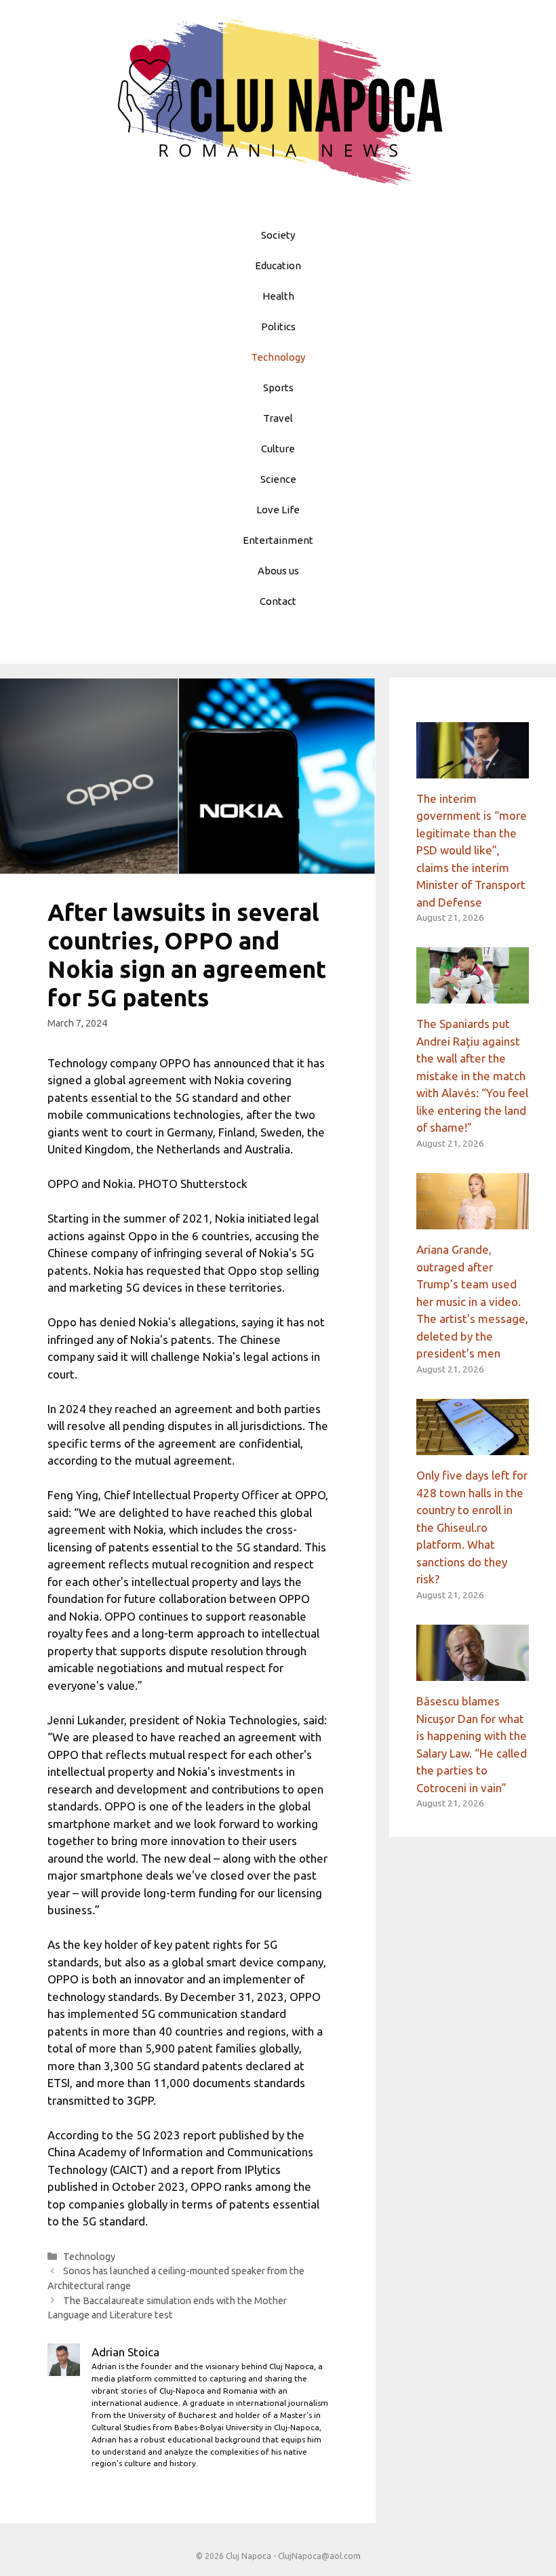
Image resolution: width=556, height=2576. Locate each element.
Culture (278, 449)
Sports (278, 388)
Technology (278, 357)
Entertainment (278, 540)
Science (278, 479)
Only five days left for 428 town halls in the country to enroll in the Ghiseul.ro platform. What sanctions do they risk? (472, 1527)
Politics (278, 326)
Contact (278, 601)
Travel (278, 418)
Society (278, 235)
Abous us (278, 571)
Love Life (278, 510)
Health (278, 296)
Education (278, 265)
